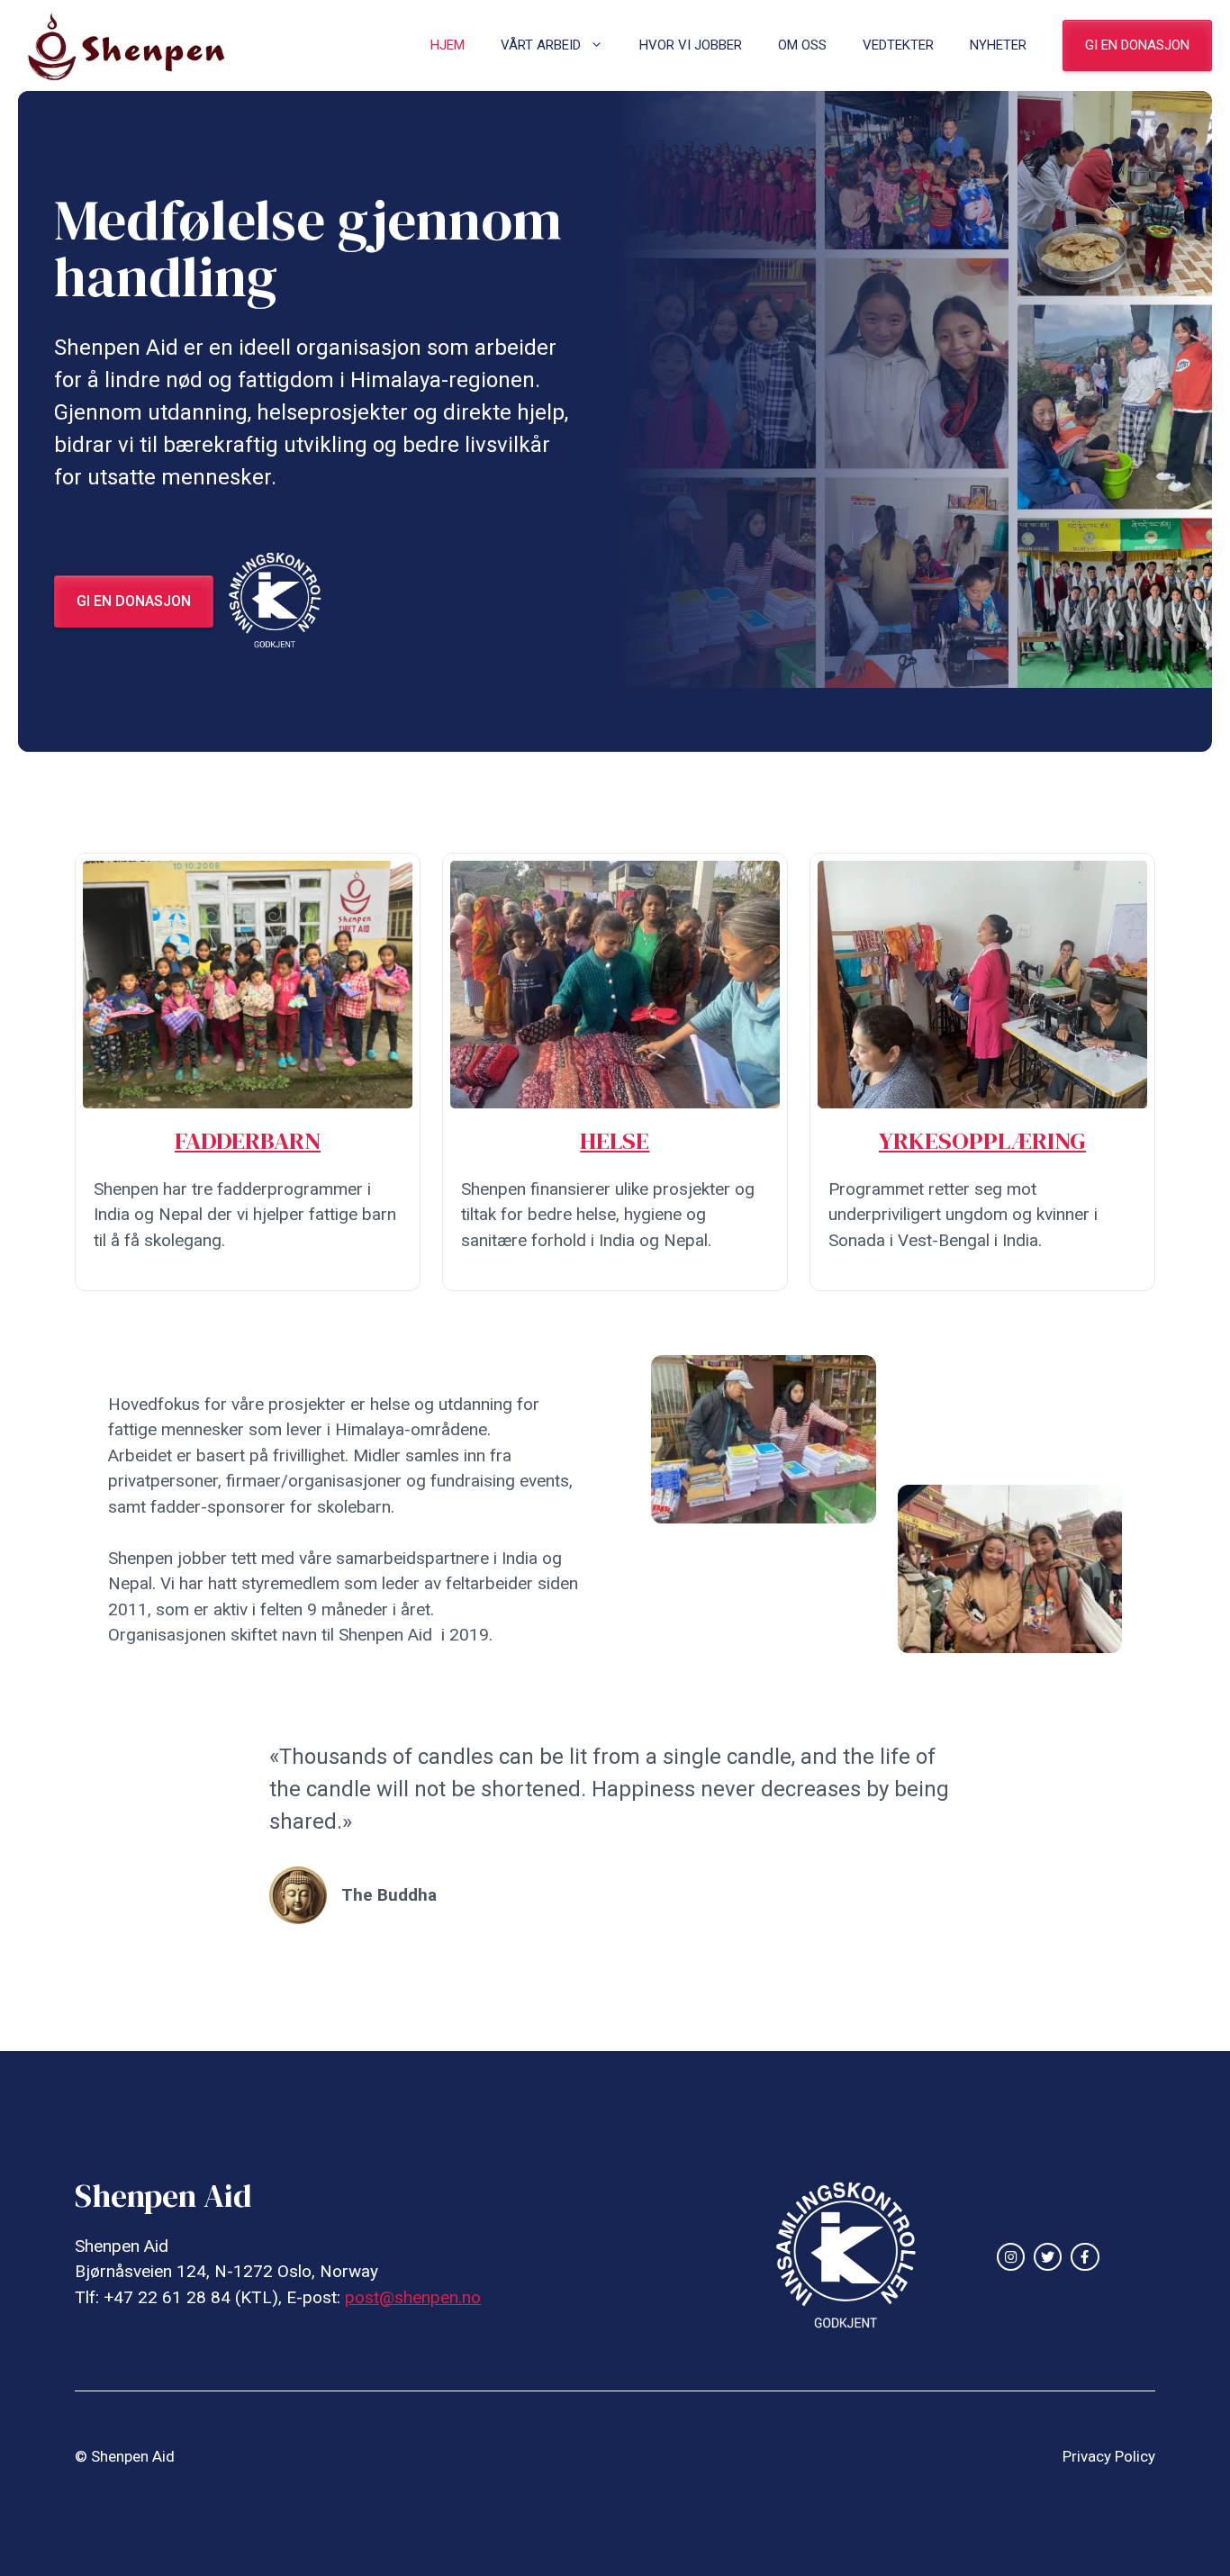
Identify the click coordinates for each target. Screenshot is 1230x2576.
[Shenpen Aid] (136, 45)
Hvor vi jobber (691, 45)
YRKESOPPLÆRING (982, 1140)
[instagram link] (1011, 2257)
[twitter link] (1048, 2257)
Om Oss (802, 45)
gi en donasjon (1137, 45)
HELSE (615, 1140)
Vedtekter (898, 45)
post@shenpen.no (413, 2297)
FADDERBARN (248, 1140)
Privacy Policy (1109, 2456)
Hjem (448, 45)
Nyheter (998, 45)
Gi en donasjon (134, 601)
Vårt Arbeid (541, 45)
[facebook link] (1085, 2257)
